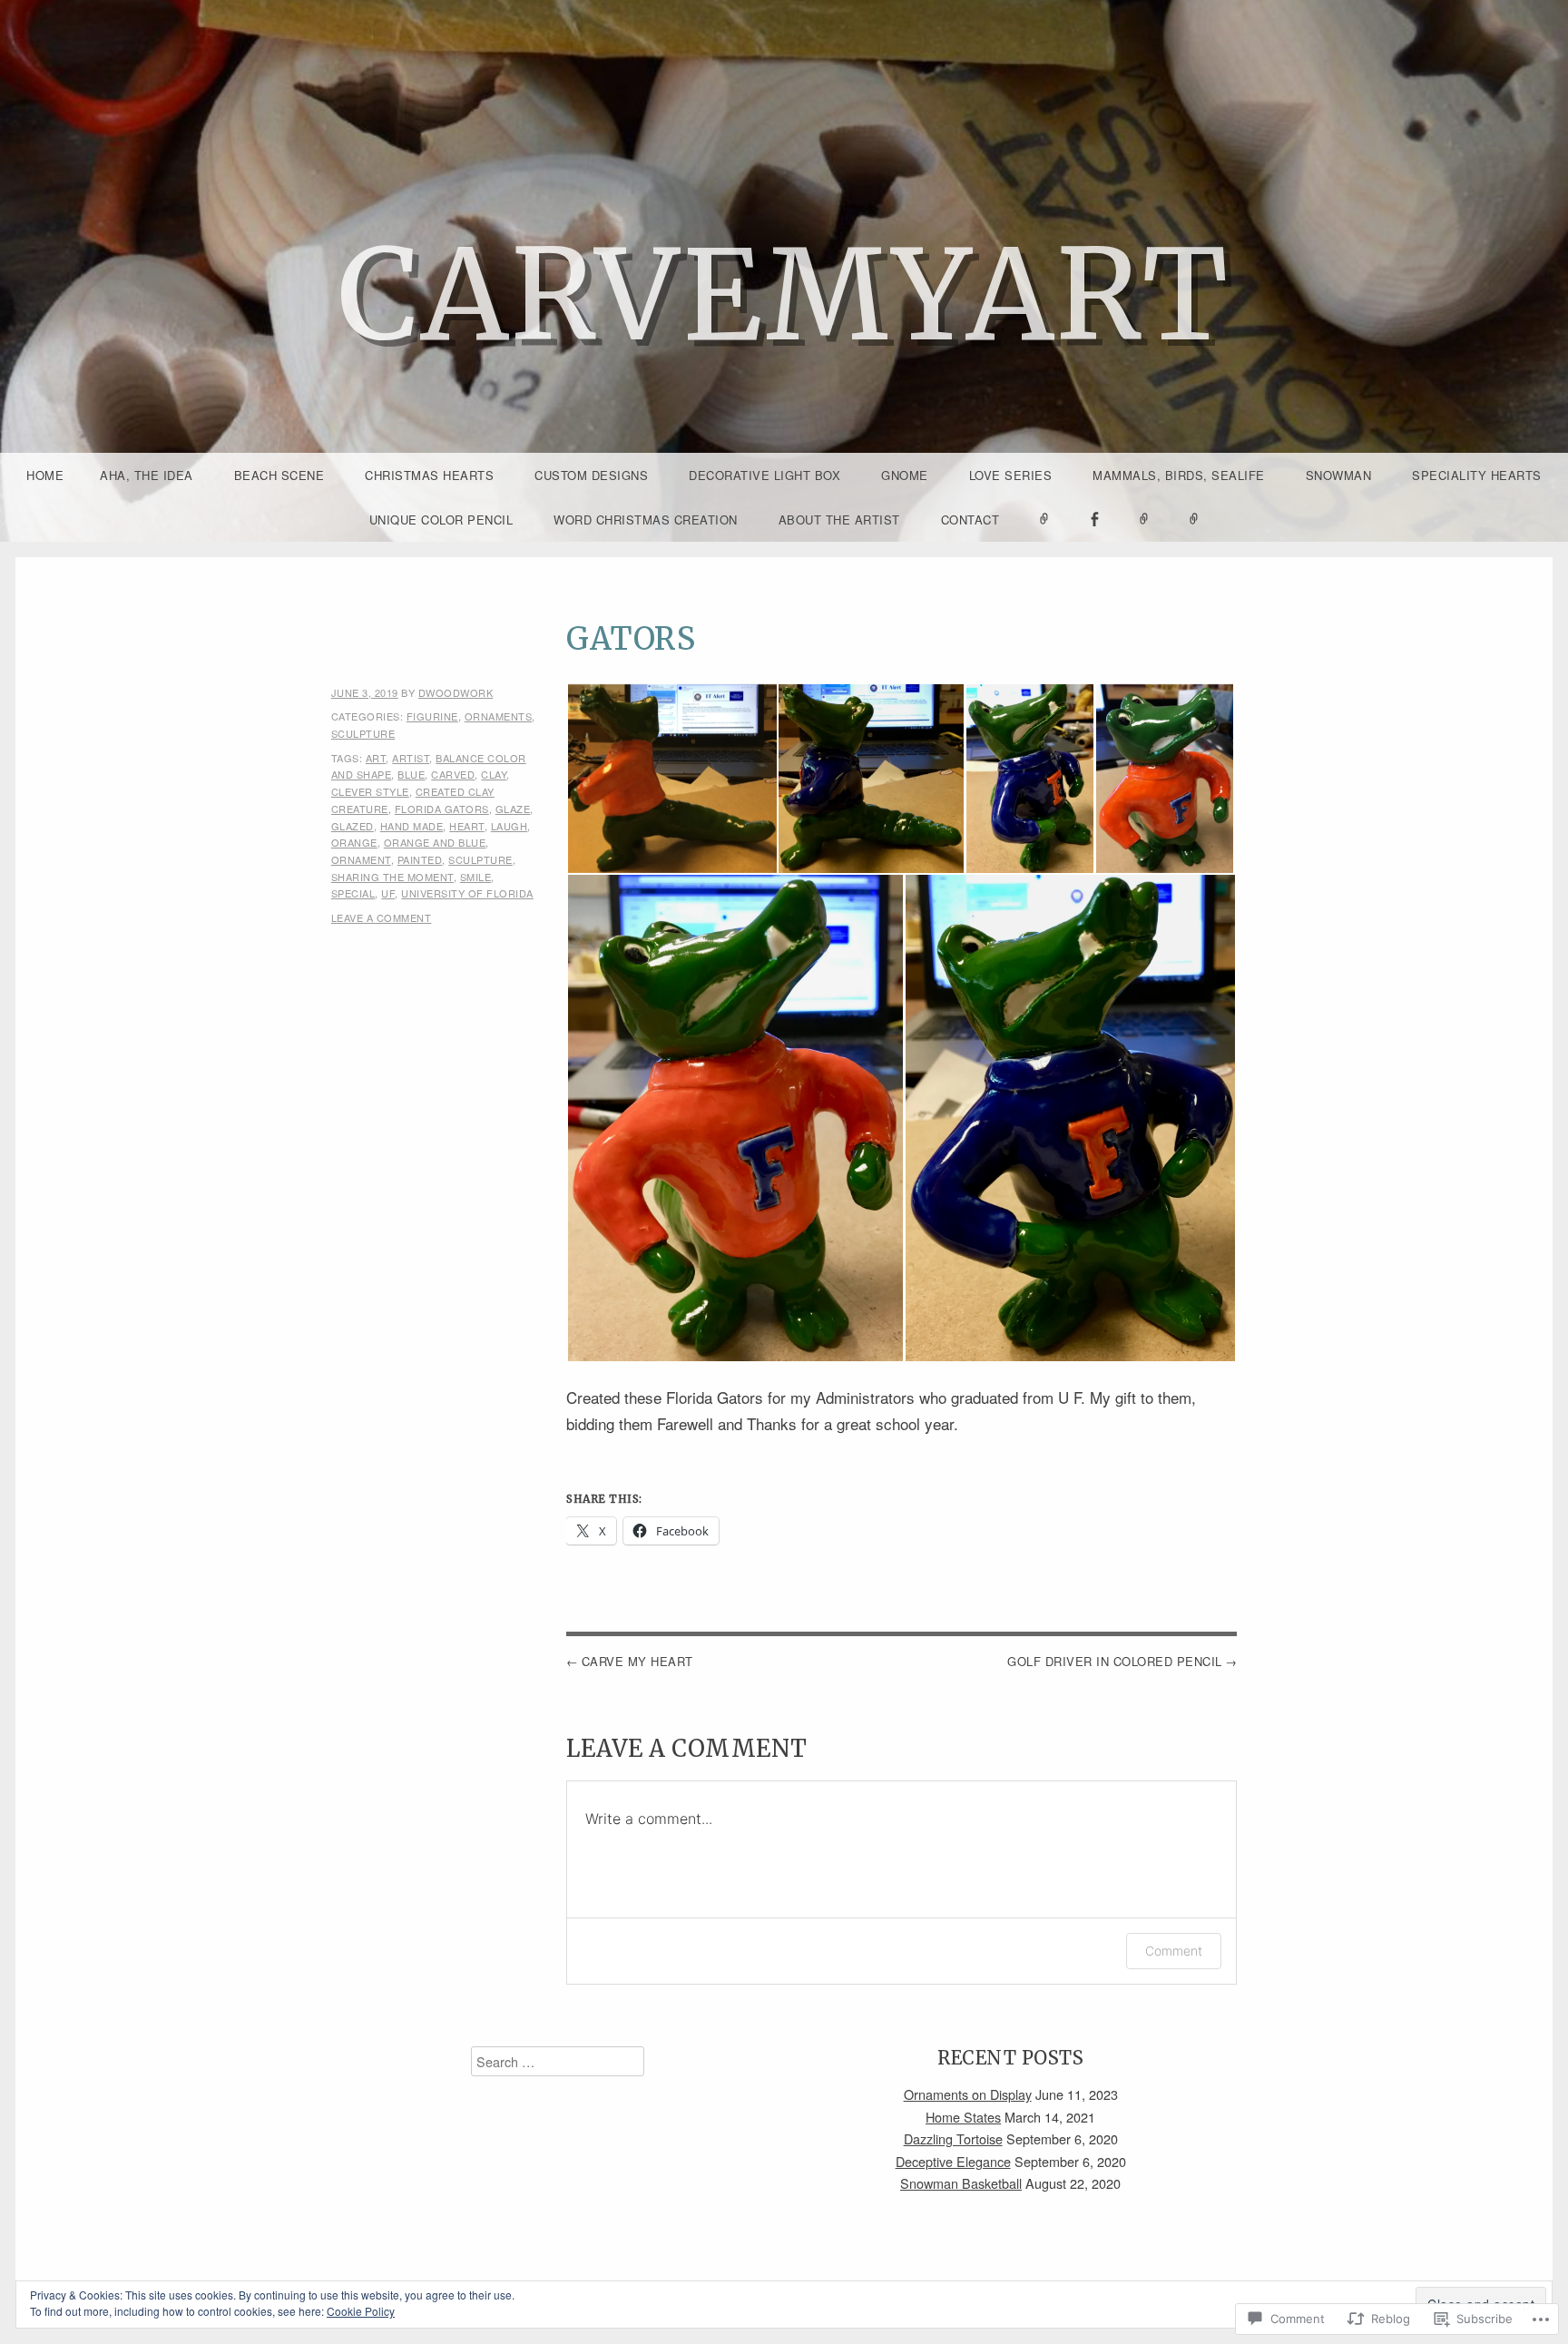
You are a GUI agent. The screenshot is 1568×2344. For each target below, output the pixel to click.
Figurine (432, 716)
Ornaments (499, 716)
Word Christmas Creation (646, 520)
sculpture (363, 733)
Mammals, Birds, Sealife (1179, 475)
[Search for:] (558, 2061)
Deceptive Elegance (953, 2161)
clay (494, 774)
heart (467, 826)
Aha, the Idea (147, 475)
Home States (963, 2117)
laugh (510, 826)
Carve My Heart (637, 1661)
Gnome (905, 475)
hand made (412, 826)
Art (376, 758)
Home (45, 475)
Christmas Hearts (429, 475)
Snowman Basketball (961, 2183)
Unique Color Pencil (441, 520)
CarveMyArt (784, 295)
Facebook (1094, 540)
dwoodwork (456, 692)
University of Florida (467, 893)
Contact (970, 520)
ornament (361, 859)
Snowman (1339, 475)
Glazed (353, 826)
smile (476, 877)
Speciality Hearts (1477, 475)
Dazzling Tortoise (953, 2138)
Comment (1174, 1951)
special (353, 893)
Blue (411, 774)
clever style (370, 791)
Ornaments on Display (968, 2094)
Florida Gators (442, 809)
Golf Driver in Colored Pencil (1115, 1661)
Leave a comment (382, 917)
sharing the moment (392, 877)
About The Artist (839, 520)
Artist (411, 758)
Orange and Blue (435, 842)
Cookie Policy (361, 2311)
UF (388, 893)
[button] (671, 779)
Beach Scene (279, 475)
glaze (513, 809)
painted (420, 859)
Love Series (1011, 475)
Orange (354, 842)
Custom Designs (591, 475)
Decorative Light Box (764, 475)
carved (453, 774)
